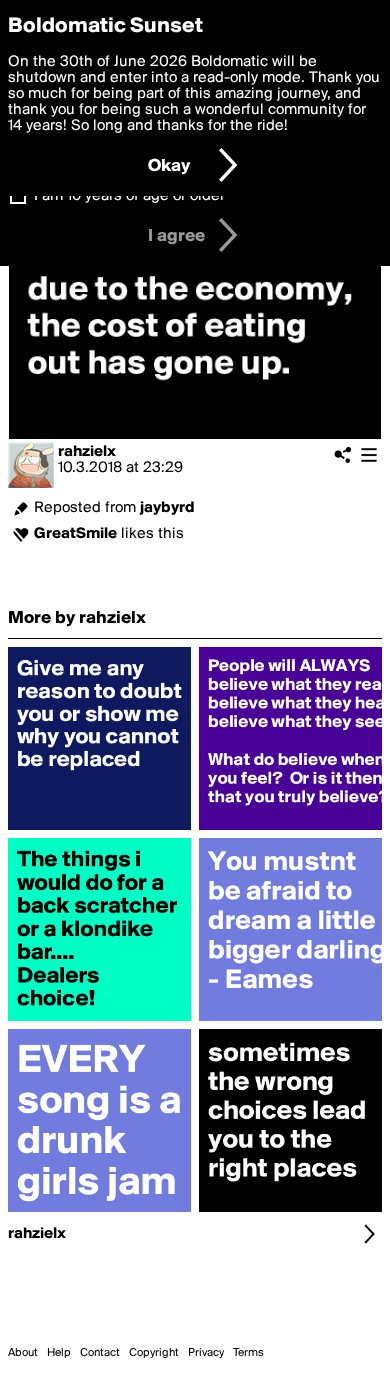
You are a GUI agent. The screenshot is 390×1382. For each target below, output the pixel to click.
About (23, 1353)
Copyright (154, 1353)
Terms (248, 1353)
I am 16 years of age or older (129, 196)
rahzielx (87, 452)
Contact (100, 1353)
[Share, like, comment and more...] (99, 830)
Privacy (206, 1353)
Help (59, 1353)
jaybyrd (167, 508)
